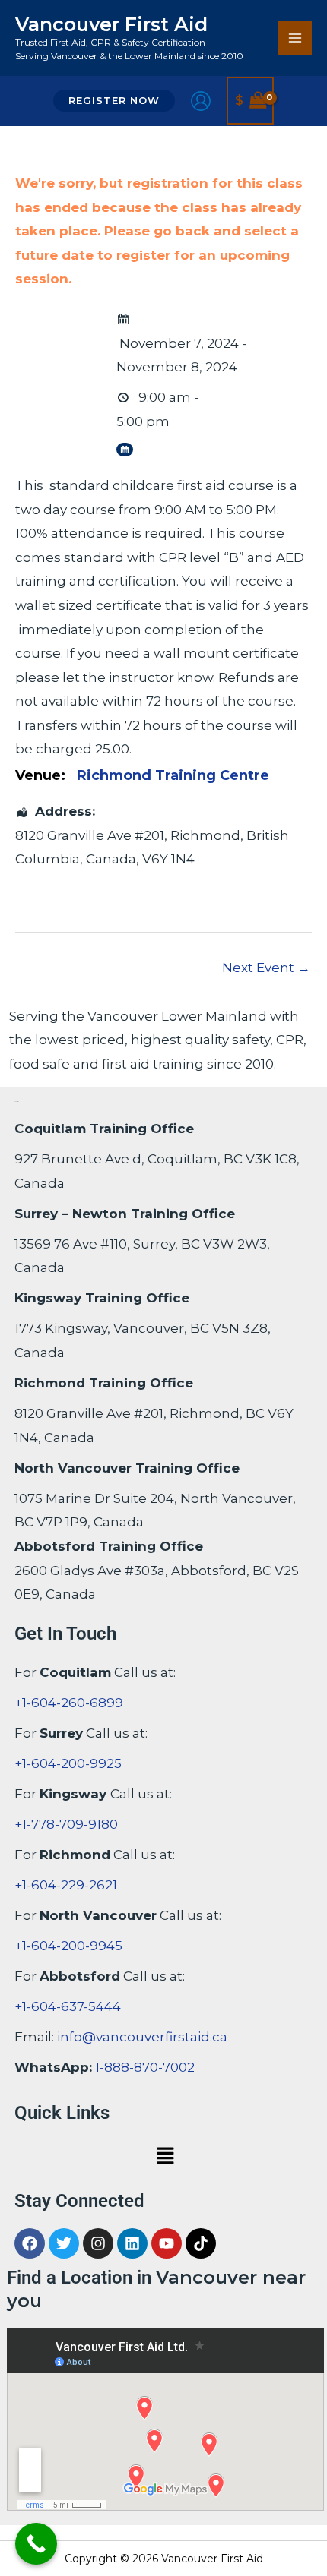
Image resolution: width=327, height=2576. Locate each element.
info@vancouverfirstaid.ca (142, 2037)
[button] (114, 101)
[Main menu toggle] (295, 38)
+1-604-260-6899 (69, 1703)
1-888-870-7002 (145, 2067)
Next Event (266, 968)
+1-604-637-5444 (68, 2006)
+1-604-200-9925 (68, 1763)
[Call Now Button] (36, 2544)
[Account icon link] (201, 101)
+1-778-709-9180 (66, 1824)
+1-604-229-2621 (66, 1885)
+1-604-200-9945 (68, 1946)
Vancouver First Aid (111, 24)
